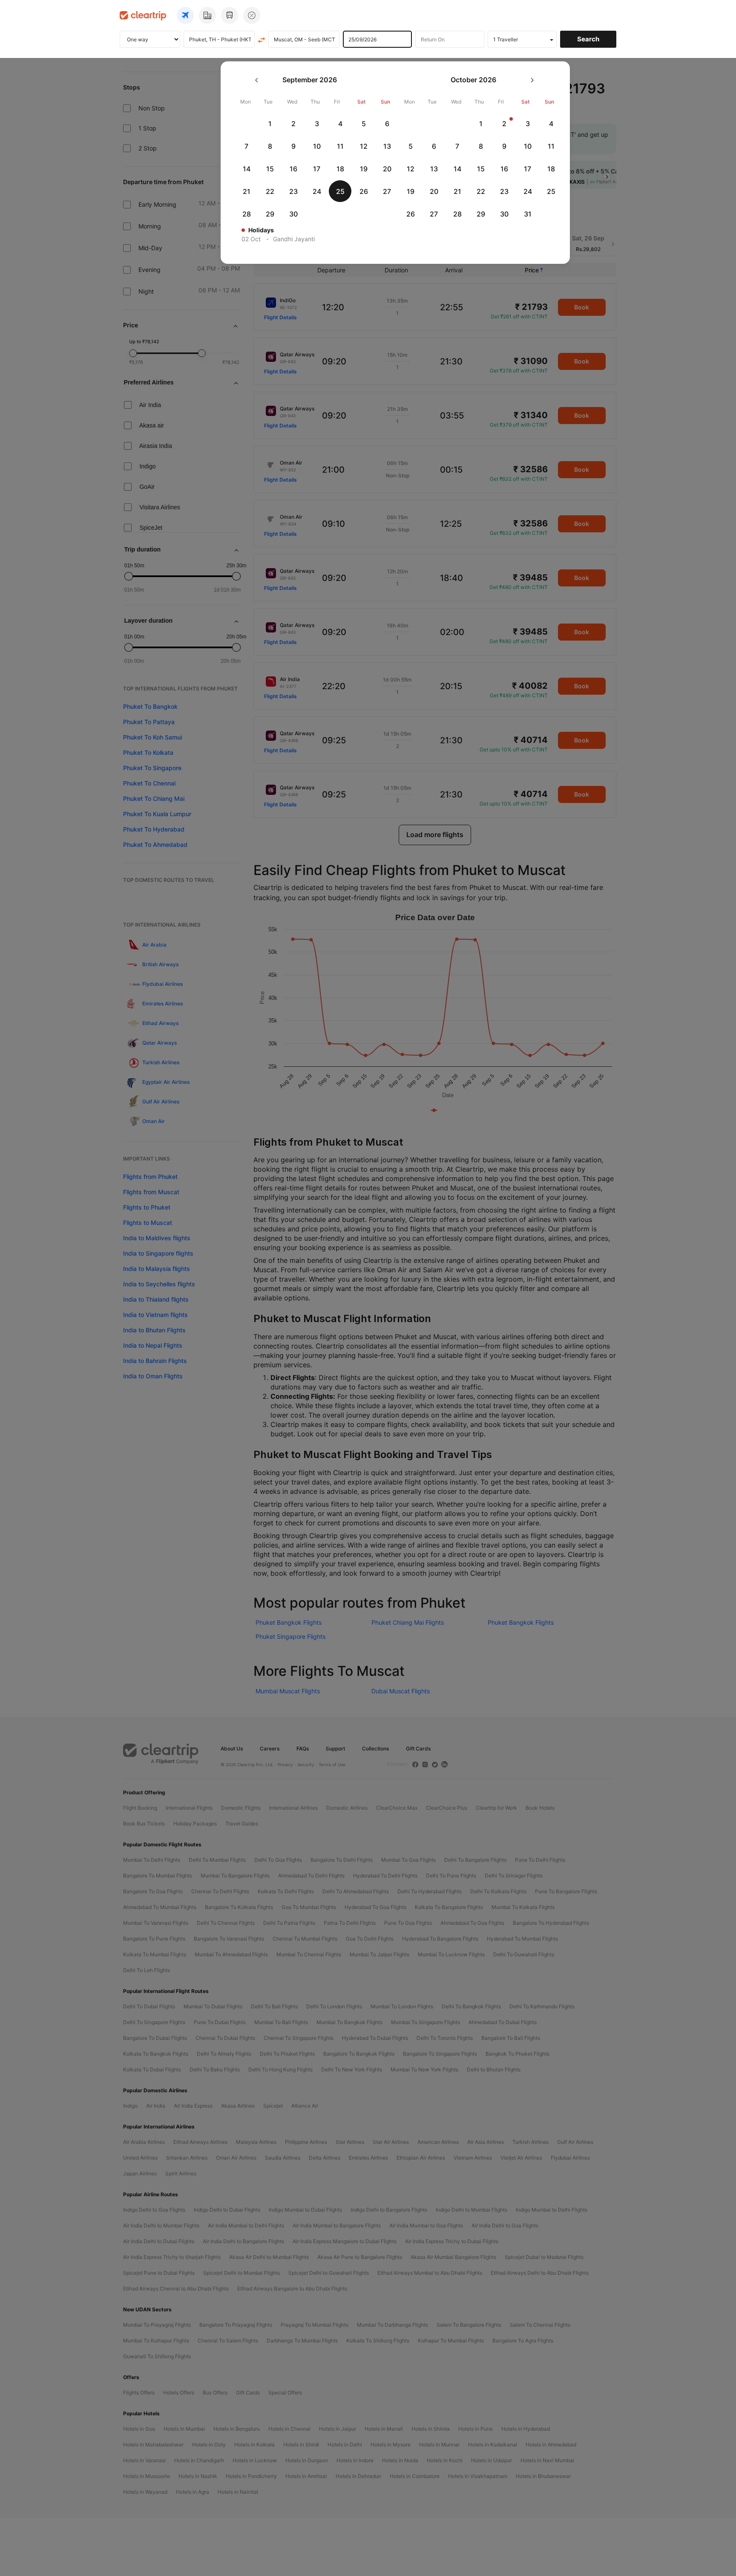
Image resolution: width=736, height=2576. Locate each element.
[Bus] (230, 15)
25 (340, 191)
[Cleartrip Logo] (143, 15)
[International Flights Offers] (252, 15)
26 (364, 191)
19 (364, 169)
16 (293, 169)
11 (340, 146)
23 (293, 191)
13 (387, 146)
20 (387, 169)
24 (317, 191)
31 (528, 214)
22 (270, 191)
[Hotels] (207, 15)
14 (247, 169)
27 (387, 191)
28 (247, 214)
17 (317, 169)
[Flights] (185, 15)
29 (270, 214)
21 (247, 191)
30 (293, 214)
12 (364, 146)
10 (317, 146)
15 (270, 169)
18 (340, 169)
